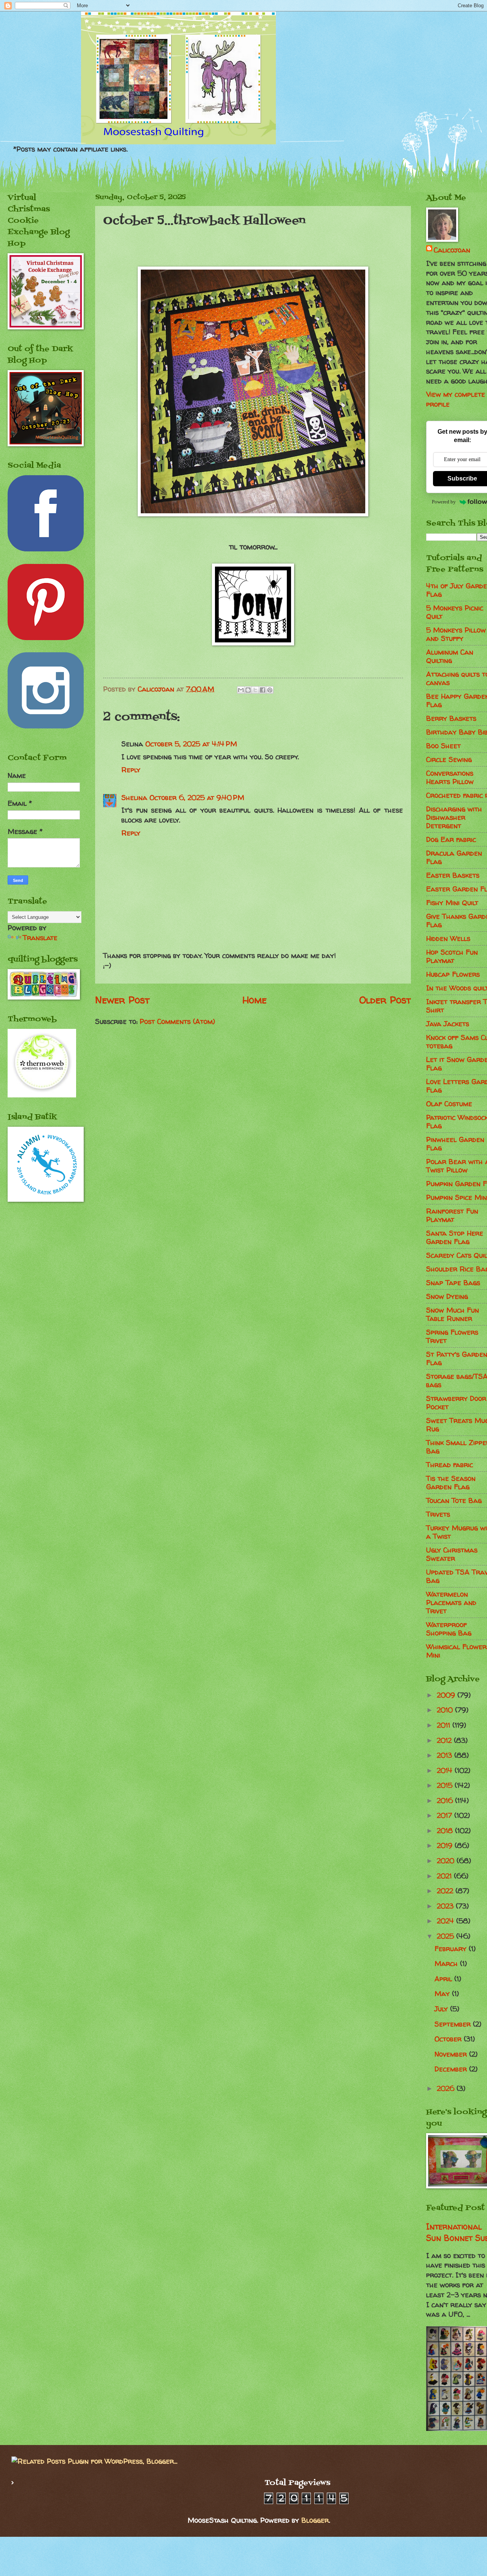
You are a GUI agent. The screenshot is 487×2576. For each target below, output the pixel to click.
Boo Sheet (443, 746)
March (447, 1964)
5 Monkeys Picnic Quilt (455, 612)
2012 (445, 1740)
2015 (446, 1785)
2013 (446, 1755)
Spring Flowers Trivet (452, 1336)
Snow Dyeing (447, 1296)
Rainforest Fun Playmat (452, 1215)
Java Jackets (448, 1024)
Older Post (385, 1000)
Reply (131, 770)
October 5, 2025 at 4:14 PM (191, 744)
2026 (447, 2088)
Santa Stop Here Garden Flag (455, 1237)
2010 (446, 1710)
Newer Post (122, 1000)
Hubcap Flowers (453, 974)
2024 (446, 1921)
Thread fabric (450, 1465)
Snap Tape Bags (453, 1283)
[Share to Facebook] (263, 690)
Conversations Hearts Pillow (450, 777)
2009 (447, 1695)
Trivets (438, 1514)
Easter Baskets (453, 875)
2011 (445, 1725)
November (452, 2054)
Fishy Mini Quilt (452, 903)
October (449, 2039)
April (444, 1979)
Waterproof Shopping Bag (449, 1629)
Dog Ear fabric (451, 839)
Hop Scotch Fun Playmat (452, 956)
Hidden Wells (448, 938)
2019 (446, 1845)
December (452, 2069)
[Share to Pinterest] (270, 690)
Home (255, 1000)
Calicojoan (452, 250)
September (454, 2024)
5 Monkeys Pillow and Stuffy (456, 634)
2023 (446, 1906)
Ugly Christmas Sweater (452, 1554)
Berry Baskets (451, 718)
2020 (447, 1861)
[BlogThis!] (248, 690)
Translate (40, 938)
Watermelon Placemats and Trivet (451, 1603)
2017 (446, 1815)
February (452, 1949)
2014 (446, 1770)
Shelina (134, 798)
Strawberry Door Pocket (456, 1403)
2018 (446, 1831)
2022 (446, 1891)
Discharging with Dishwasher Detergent (454, 817)
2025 (446, 1936)
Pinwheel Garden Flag (455, 1144)
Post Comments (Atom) (177, 1021)
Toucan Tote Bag (454, 1500)
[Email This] (241, 690)
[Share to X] (255, 690)
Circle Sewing (449, 759)
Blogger (315, 2520)
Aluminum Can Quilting (450, 656)
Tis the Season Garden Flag (451, 1483)
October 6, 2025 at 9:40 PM (197, 798)
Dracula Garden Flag (454, 857)
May (443, 1994)
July (442, 2009)
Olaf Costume (449, 1104)
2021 (445, 1876)
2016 (446, 1801)
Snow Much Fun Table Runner (453, 1314)
